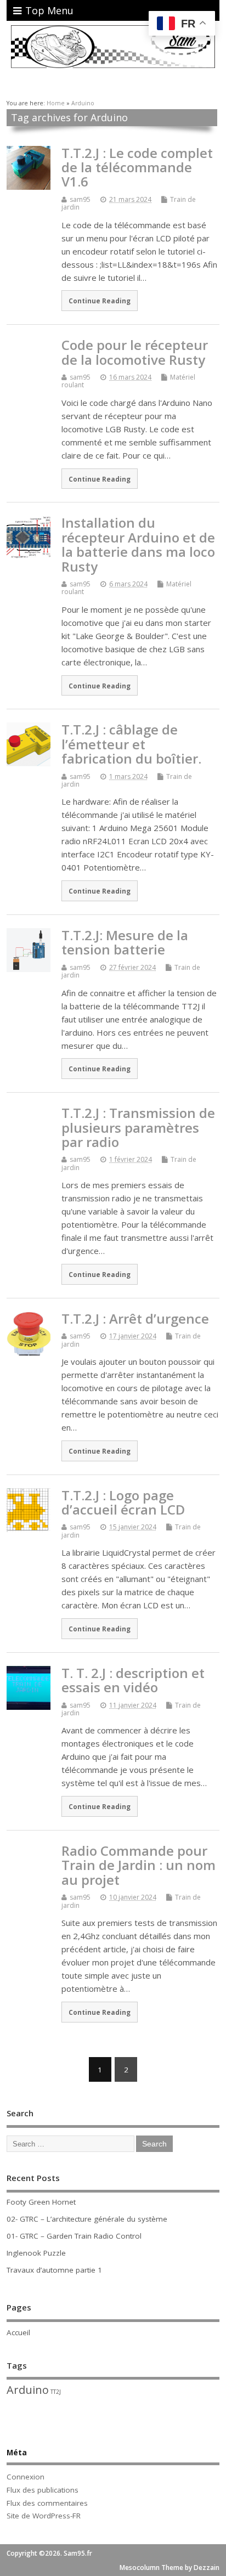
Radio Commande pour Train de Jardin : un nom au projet (139, 1865)
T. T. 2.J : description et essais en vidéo (133, 1680)
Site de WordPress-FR (44, 2516)
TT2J (56, 2392)
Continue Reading (100, 301)
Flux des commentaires (47, 2503)
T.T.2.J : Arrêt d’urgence (135, 1318)
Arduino (28, 2390)
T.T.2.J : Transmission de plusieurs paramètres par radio (138, 1127)
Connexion (26, 2477)
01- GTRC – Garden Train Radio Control (74, 2236)
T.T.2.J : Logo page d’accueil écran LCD (123, 1502)
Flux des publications (43, 2490)
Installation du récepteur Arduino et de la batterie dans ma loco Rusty (138, 544)
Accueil (18, 2332)
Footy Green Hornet (41, 2202)
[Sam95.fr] (113, 66)
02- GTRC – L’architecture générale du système (87, 2219)
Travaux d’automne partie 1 (54, 2270)
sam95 (80, 199)
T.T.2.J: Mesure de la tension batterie (125, 942)
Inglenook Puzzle (36, 2253)
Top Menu (49, 10)
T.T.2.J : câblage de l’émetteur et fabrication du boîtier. (131, 744)
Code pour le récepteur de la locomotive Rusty (135, 352)
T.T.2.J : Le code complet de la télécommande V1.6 (137, 167)
